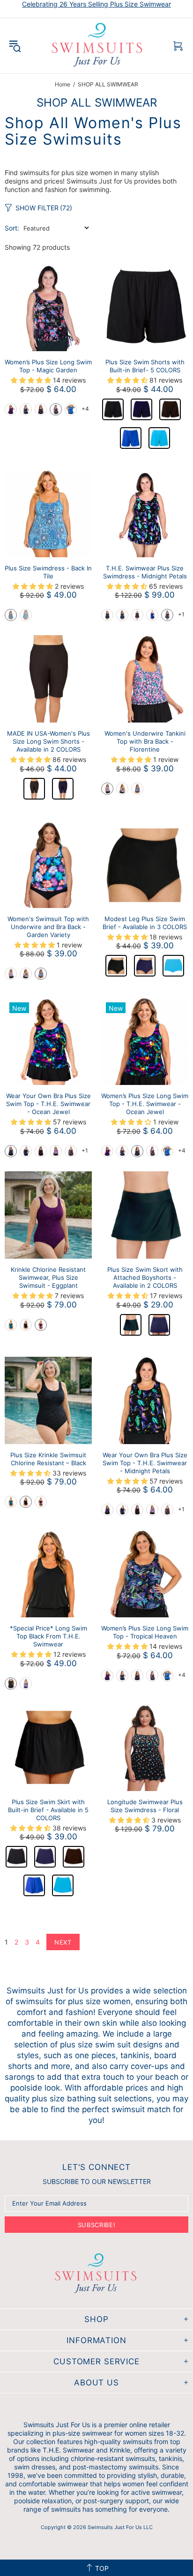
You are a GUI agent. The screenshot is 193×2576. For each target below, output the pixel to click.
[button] (11, 409)
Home (63, 84)
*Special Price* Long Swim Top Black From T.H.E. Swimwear (48, 1636)
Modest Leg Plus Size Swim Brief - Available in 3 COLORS (145, 923)
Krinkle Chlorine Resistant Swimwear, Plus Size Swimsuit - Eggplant (48, 1277)
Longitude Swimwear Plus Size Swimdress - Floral (145, 1806)
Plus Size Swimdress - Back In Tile (48, 572)
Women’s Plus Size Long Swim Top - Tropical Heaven (145, 1632)
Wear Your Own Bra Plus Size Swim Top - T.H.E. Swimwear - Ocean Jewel (48, 1104)
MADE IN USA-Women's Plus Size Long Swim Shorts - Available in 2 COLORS (48, 741)
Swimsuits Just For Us (98, 46)
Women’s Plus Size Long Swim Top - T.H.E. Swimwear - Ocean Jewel (145, 1104)
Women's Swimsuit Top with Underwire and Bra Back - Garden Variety (48, 927)
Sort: (12, 228)
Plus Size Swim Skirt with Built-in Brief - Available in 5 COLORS (48, 1810)
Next (63, 1942)
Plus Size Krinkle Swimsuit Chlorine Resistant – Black (48, 1459)
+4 (85, 409)
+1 (181, 614)
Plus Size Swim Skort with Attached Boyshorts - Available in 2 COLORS (145, 1277)
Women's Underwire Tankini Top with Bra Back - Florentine (145, 741)
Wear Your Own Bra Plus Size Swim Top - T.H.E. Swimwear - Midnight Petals (145, 1463)
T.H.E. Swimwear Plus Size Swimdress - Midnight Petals (145, 572)
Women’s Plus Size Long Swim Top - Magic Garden (48, 366)
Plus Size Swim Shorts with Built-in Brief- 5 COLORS (145, 366)
